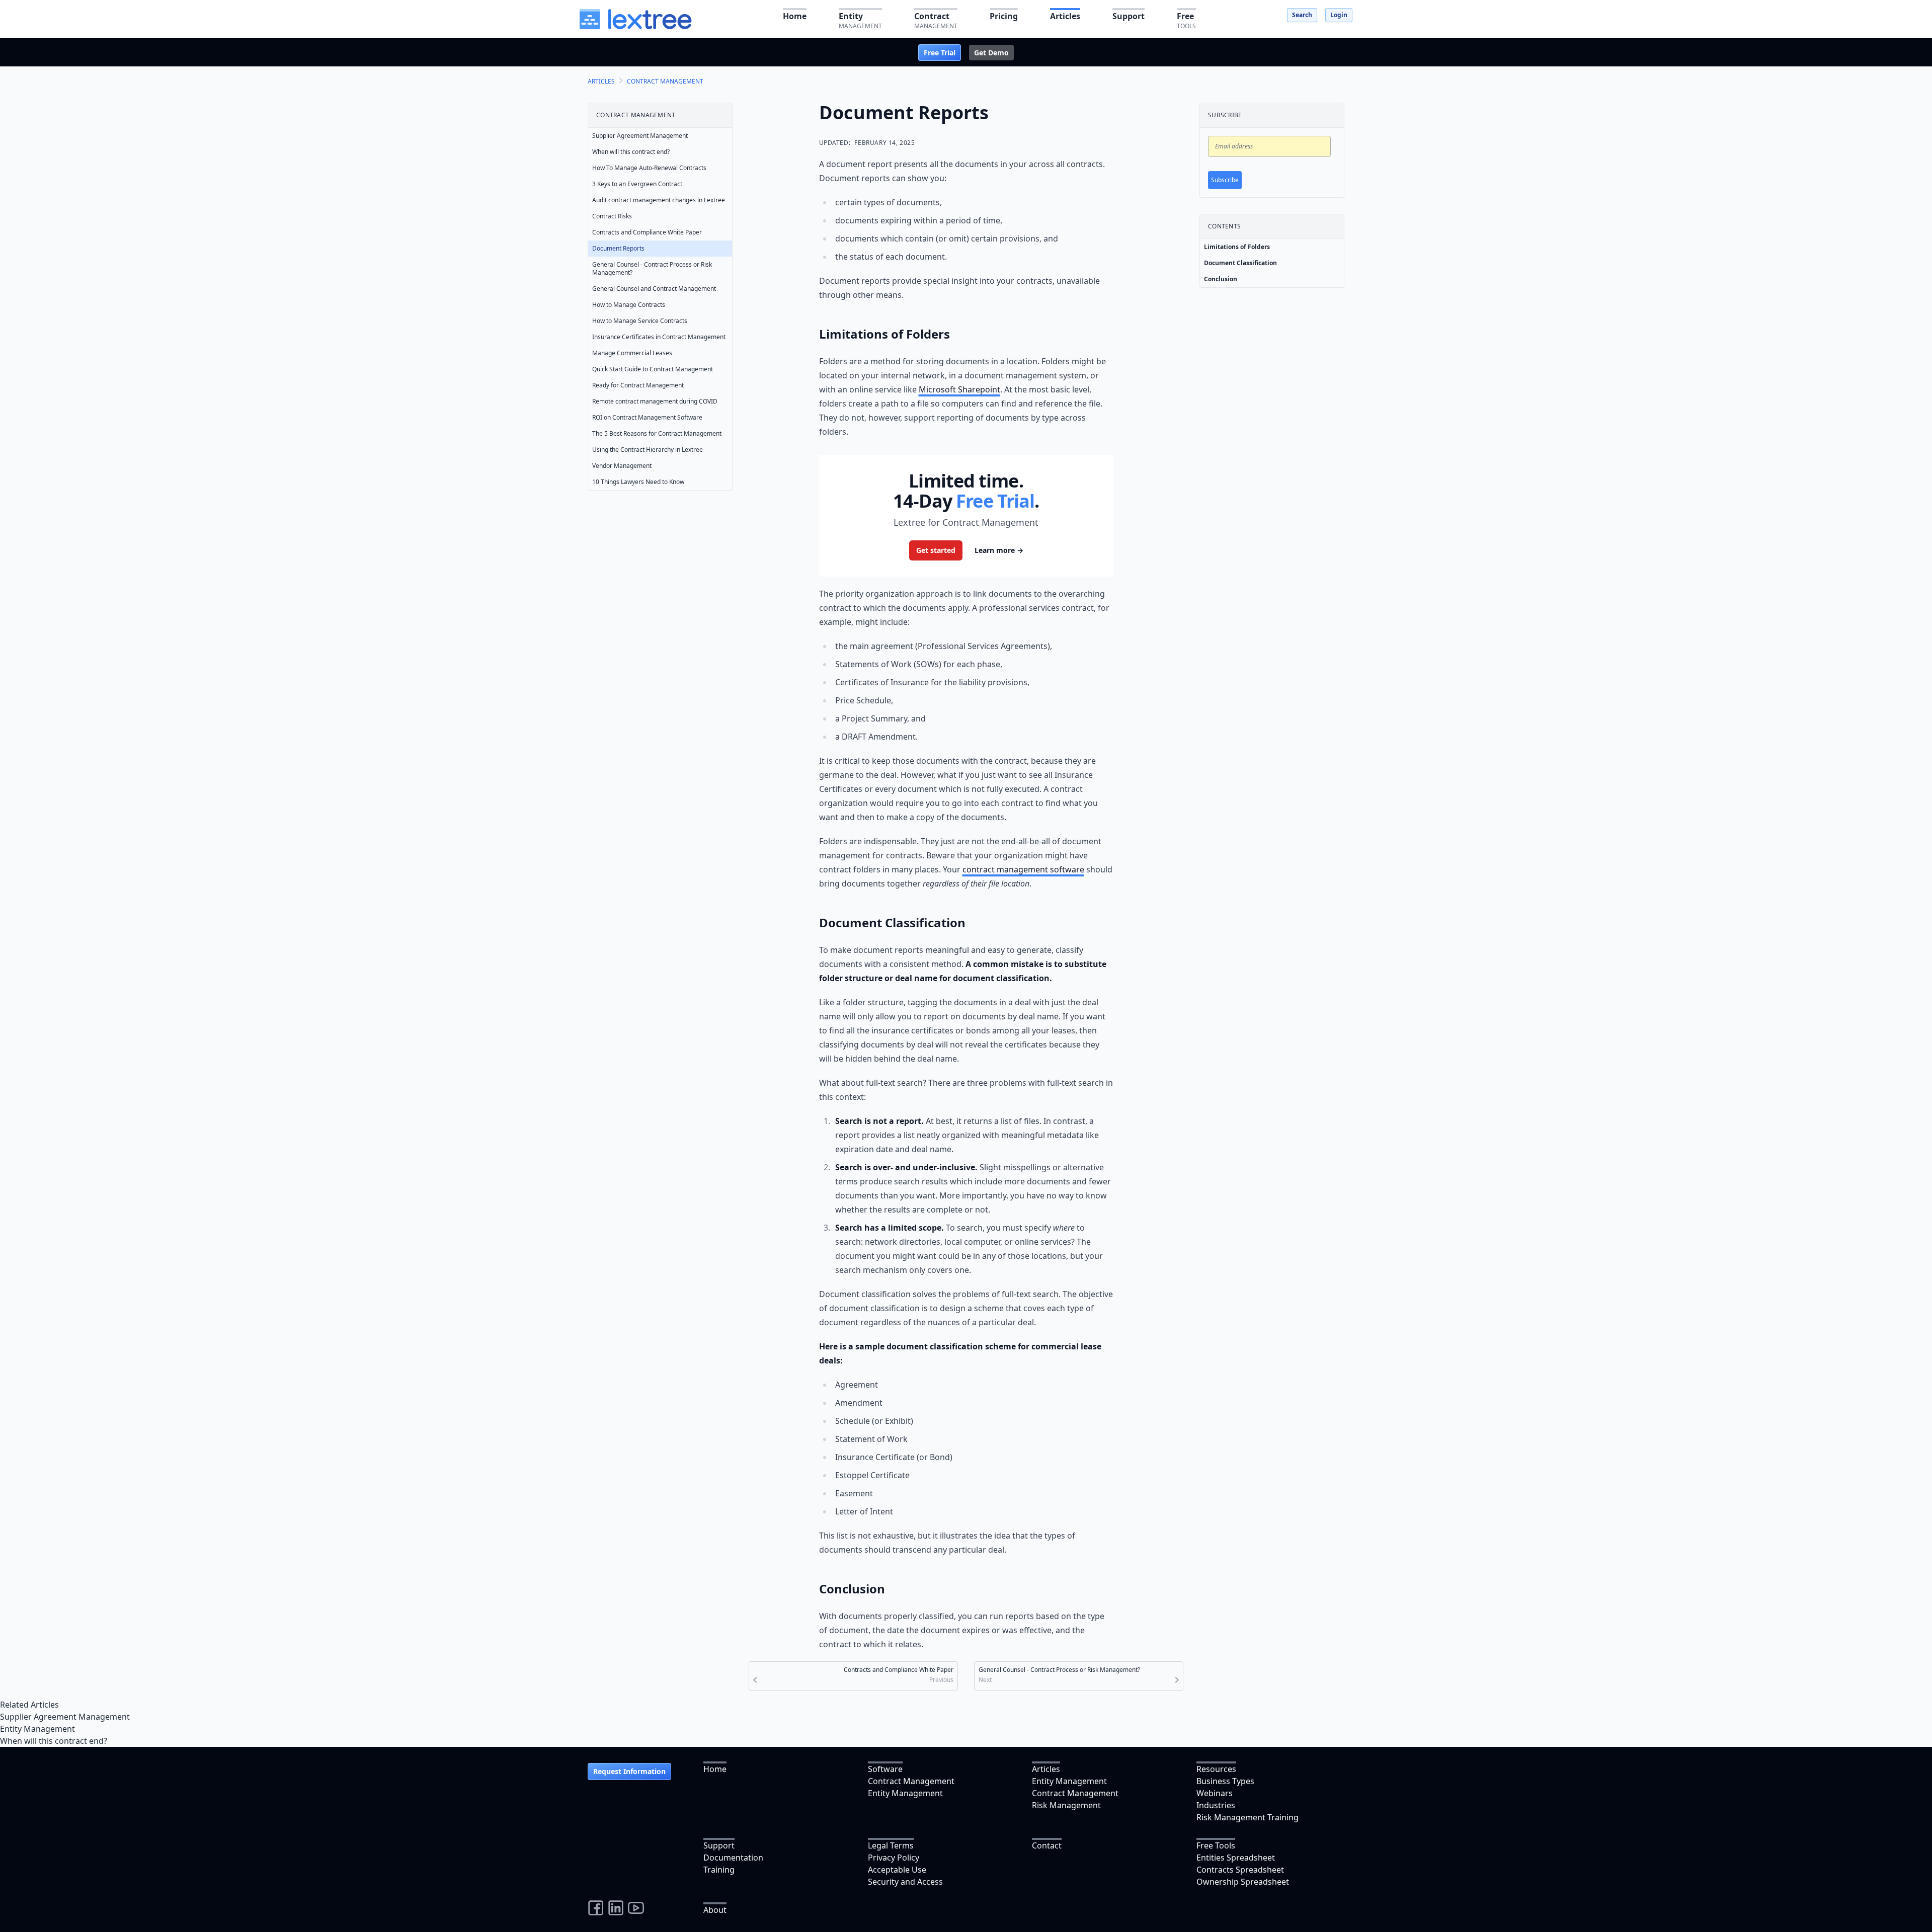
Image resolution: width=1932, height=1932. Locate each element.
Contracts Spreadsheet (1240, 1870)
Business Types (1225, 1781)
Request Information (629, 1771)
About (715, 1910)
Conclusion (1221, 279)
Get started (936, 550)
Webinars (1215, 1793)
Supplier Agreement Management (65, 1717)
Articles (1046, 1769)
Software (885, 1769)
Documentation (733, 1858)
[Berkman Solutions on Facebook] (596, 1908)
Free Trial (940, 53)
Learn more (999, 550)
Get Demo (991, 53)
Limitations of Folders (1237, 247)
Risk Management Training (1247, 1817)
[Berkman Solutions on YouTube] (636, 1908)
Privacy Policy (894, 1858)
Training (719, 1870)
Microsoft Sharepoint (959, 389)
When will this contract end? (54, 1741)
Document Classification (1240, 263)
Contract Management (911, 1781)
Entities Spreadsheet (1236, 1858)
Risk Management (1066, 1805)
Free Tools (1216, 1845)
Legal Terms (891, 1845)
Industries (1216, 1805)
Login (1339, 15)
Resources (1216, 1769)
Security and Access (905, 1882)
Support (719, 1845)
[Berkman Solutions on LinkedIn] (616, 1908)
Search (1302, 15)
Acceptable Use (897, 1870)
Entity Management (37, 1729)
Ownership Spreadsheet (1243, 1882)
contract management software (1023, 869)
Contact (1047, 1845)
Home (715, 1769)
